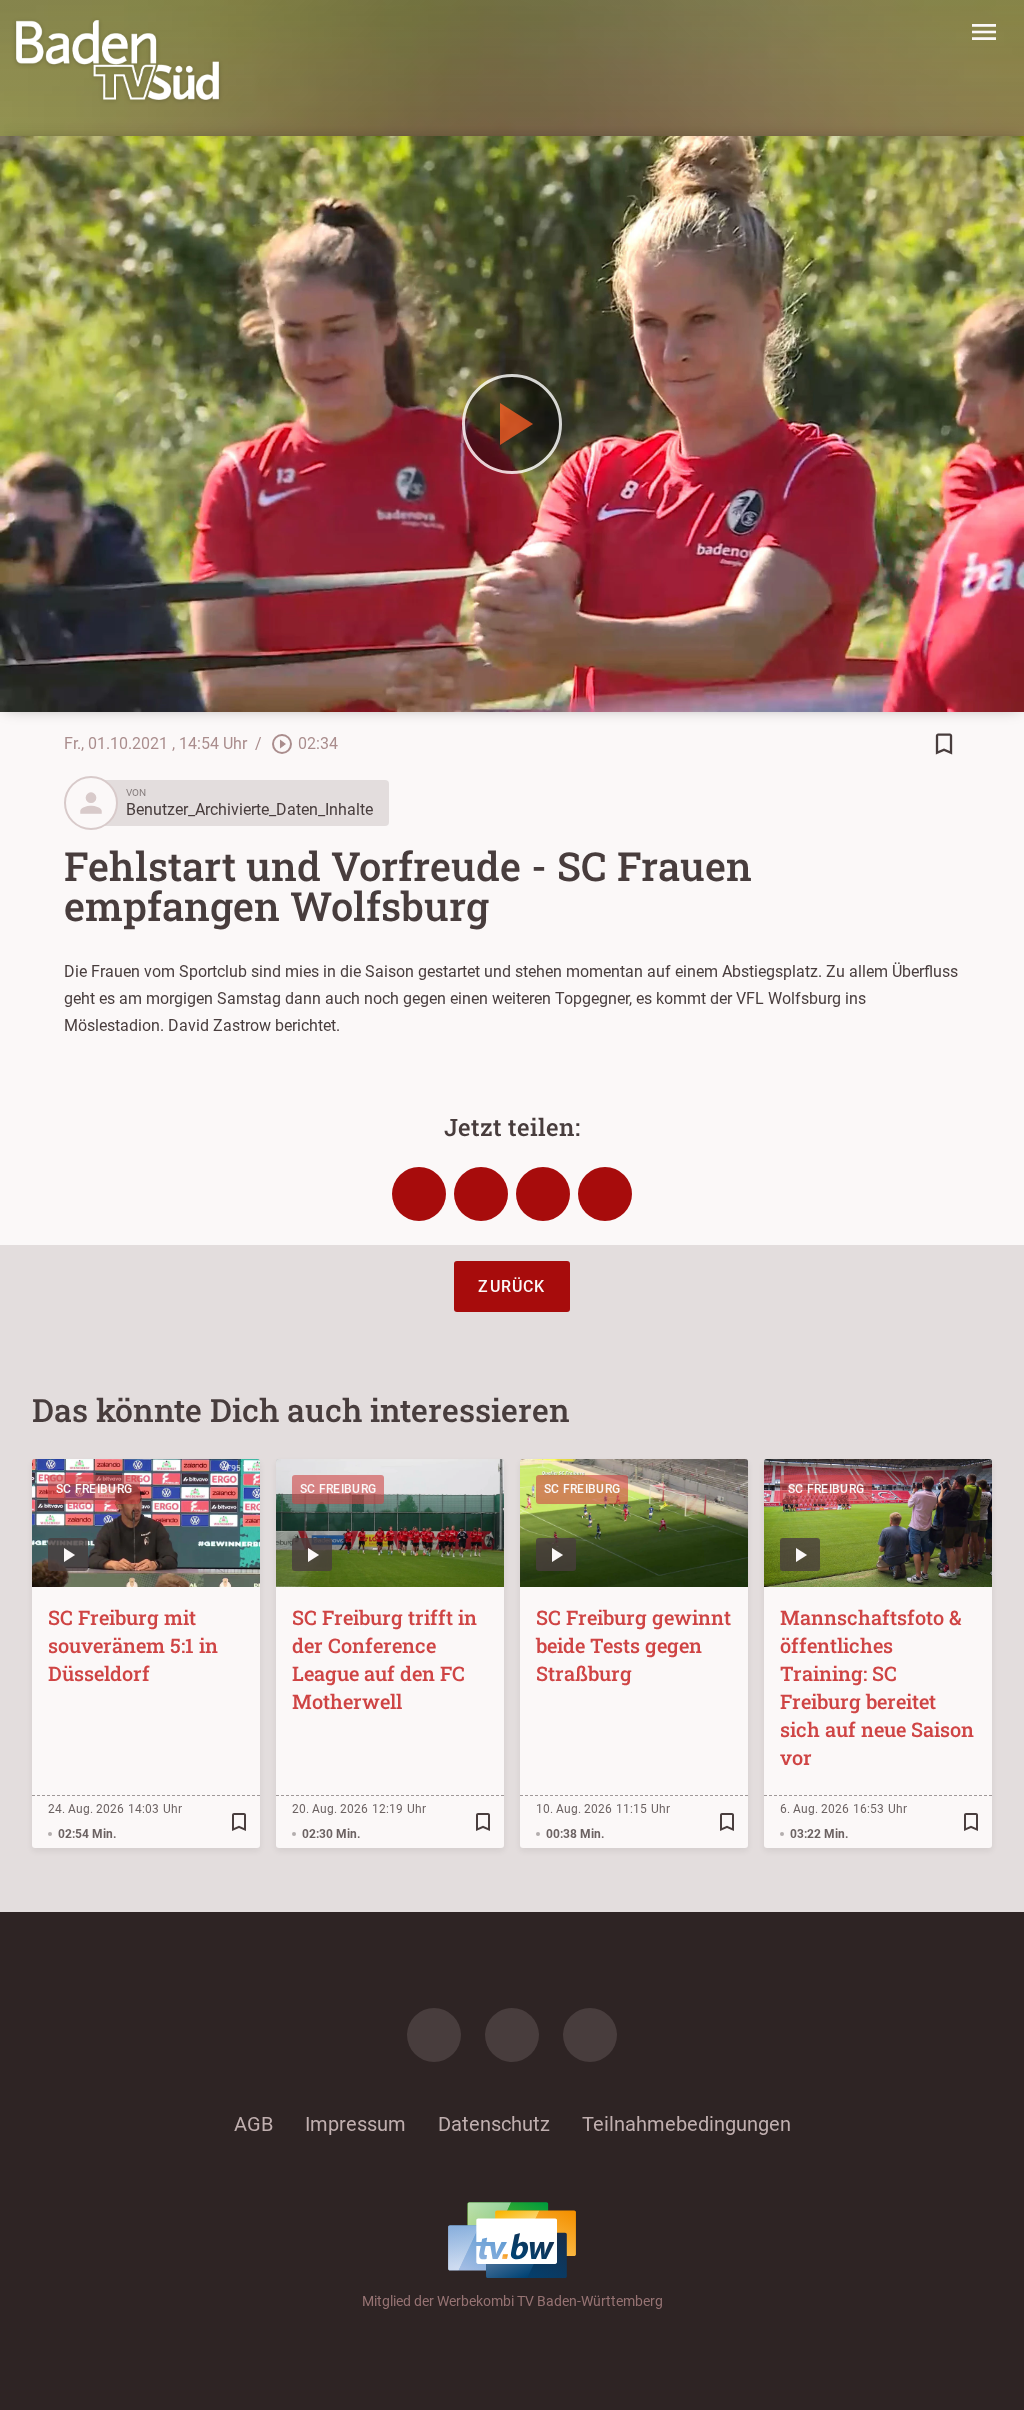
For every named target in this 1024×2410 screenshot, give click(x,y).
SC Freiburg (94, 1489)
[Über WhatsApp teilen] (543, 1194)
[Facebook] (434, 2035)
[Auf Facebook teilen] (419, 1194)
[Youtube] (590, 2035)
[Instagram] (512, 2035)
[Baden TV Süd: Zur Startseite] (117, 60)
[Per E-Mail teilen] (605, 1194)
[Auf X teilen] (481, 1194)
